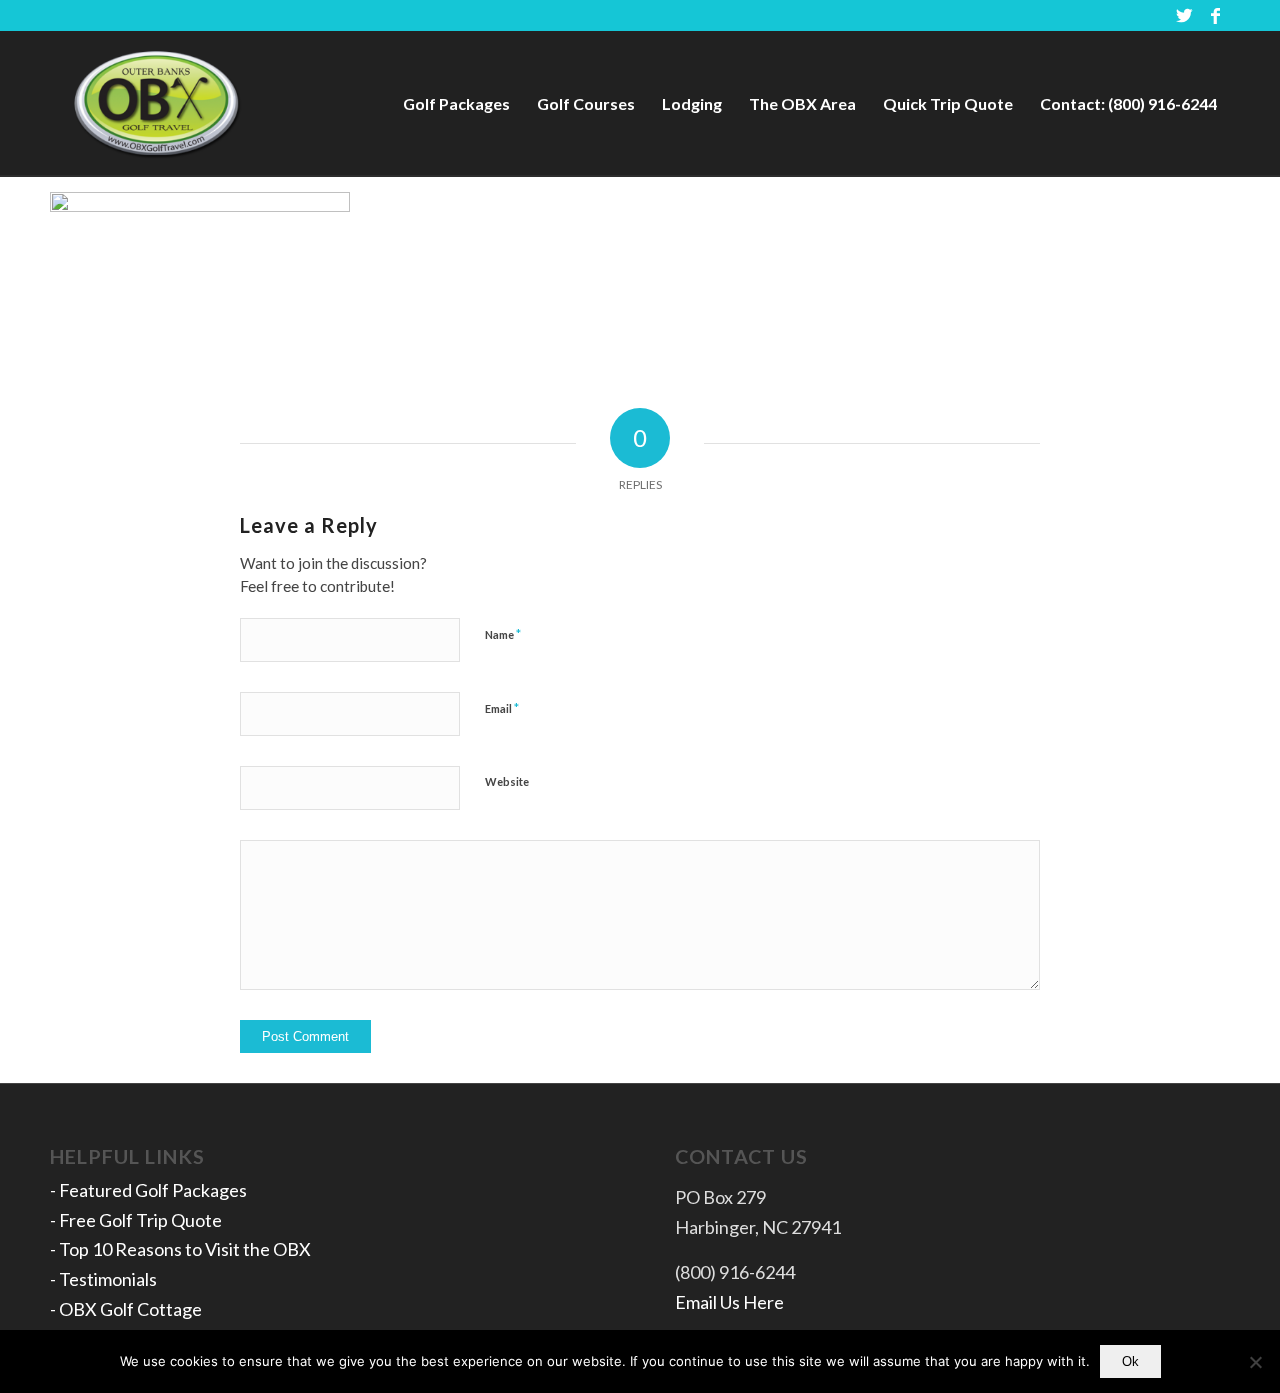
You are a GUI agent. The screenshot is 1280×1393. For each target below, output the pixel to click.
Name (503, 634)
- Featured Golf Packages (148, 1190)
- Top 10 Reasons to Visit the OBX (180, 1249)
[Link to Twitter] (1184, 15)
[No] (1255, 1362)
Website (507, 781)
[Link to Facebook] (1215, 15)
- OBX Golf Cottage (126, 1309)
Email (502, 708)
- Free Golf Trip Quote (136, 1220)
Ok (1130, 1361)
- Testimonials (103, 1279)
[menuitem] (456, 103)
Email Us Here (729, 1302)
